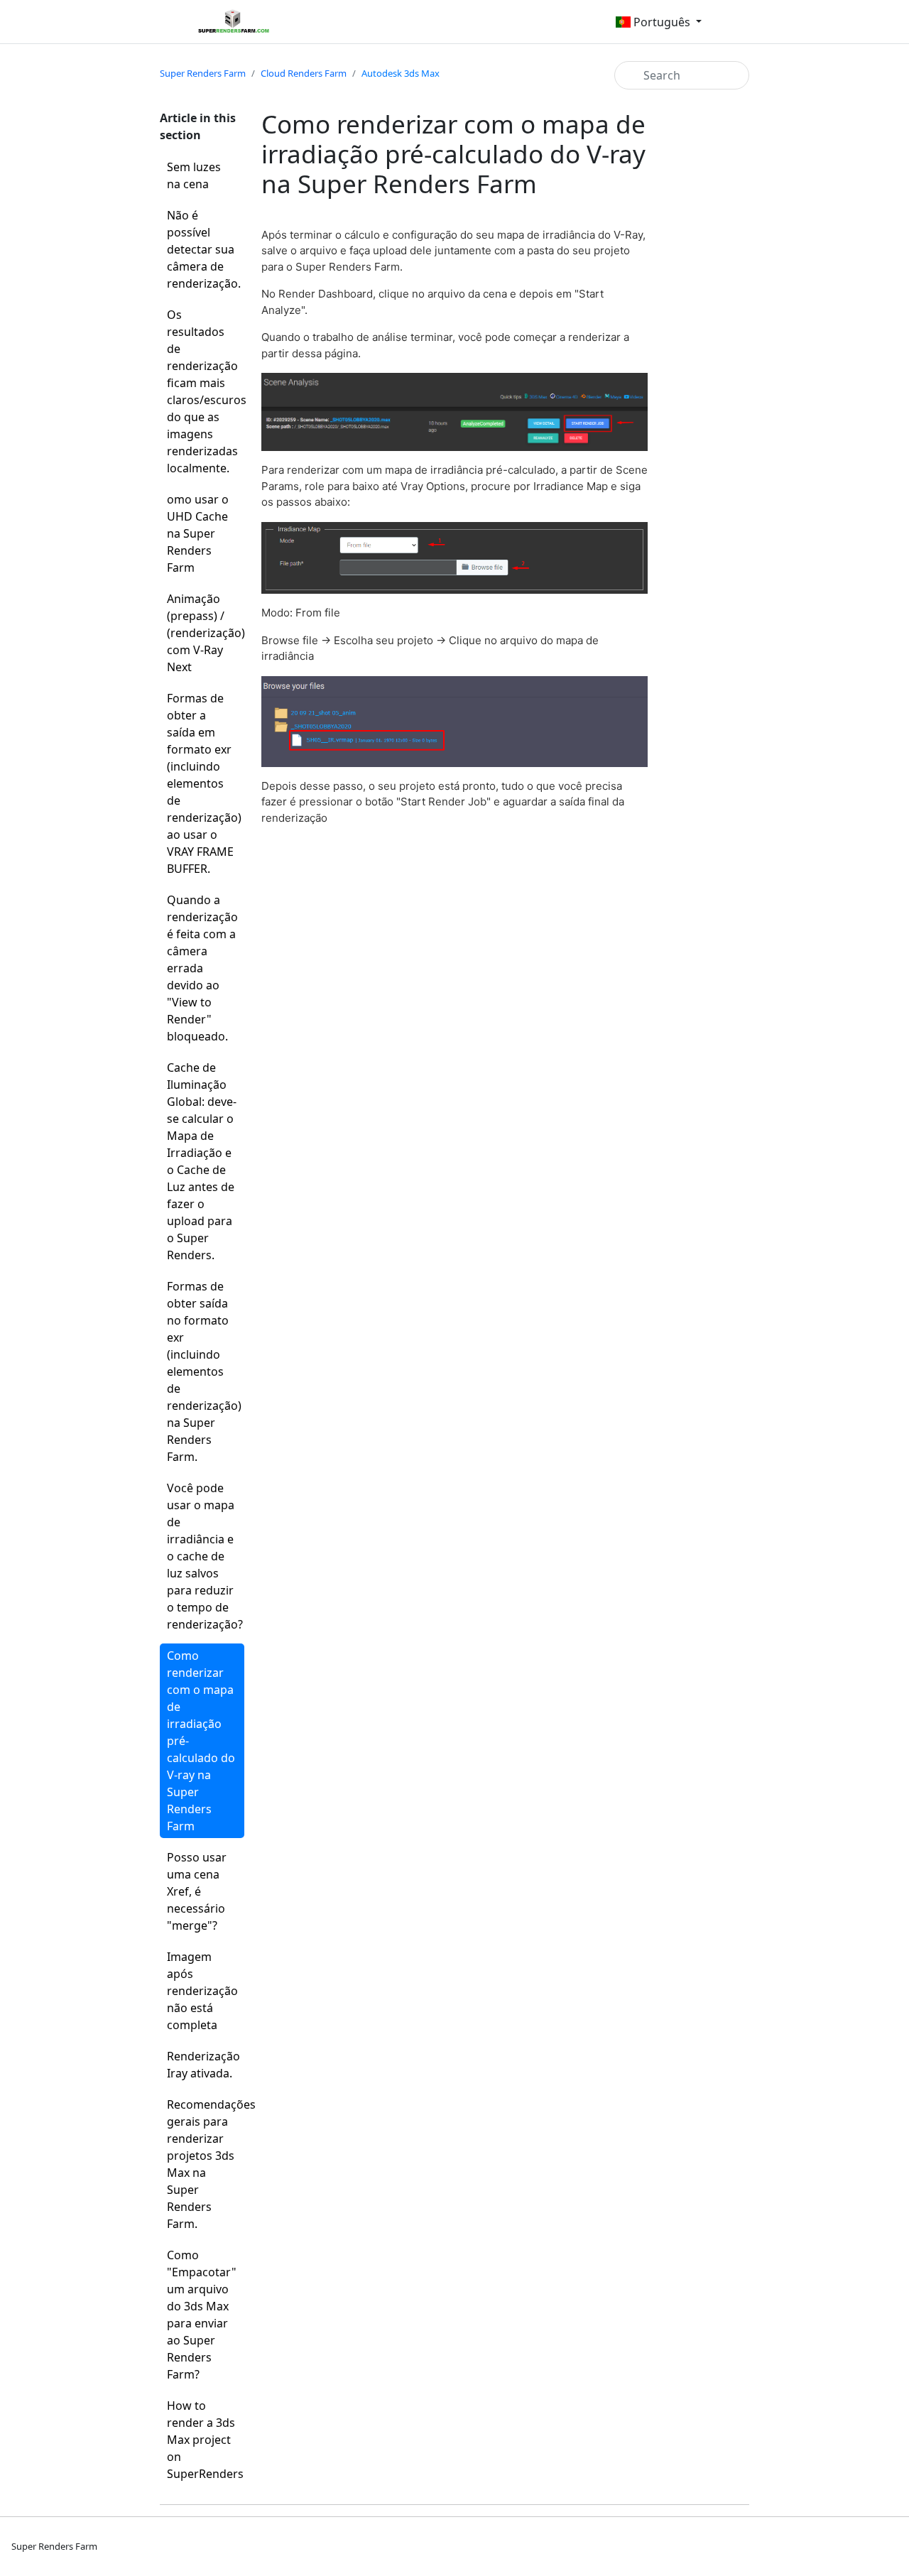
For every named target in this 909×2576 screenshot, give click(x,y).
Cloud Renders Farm (304, 73)
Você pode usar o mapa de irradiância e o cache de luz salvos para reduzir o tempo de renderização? (205, 1556)
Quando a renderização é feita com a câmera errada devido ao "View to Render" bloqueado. (202, 968)
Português (662, 22)
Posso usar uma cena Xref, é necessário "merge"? (197, 1891)
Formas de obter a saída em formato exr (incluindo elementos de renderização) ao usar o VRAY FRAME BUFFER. (204, 783)
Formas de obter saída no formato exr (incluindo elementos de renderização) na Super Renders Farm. (204, 1371)
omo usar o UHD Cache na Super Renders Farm (198, 533)
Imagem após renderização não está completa (202, 1991)
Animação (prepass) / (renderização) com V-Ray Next (206, 633)
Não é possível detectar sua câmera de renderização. (204, 249)
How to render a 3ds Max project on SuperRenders (205, 2440)
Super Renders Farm (203, 73)
